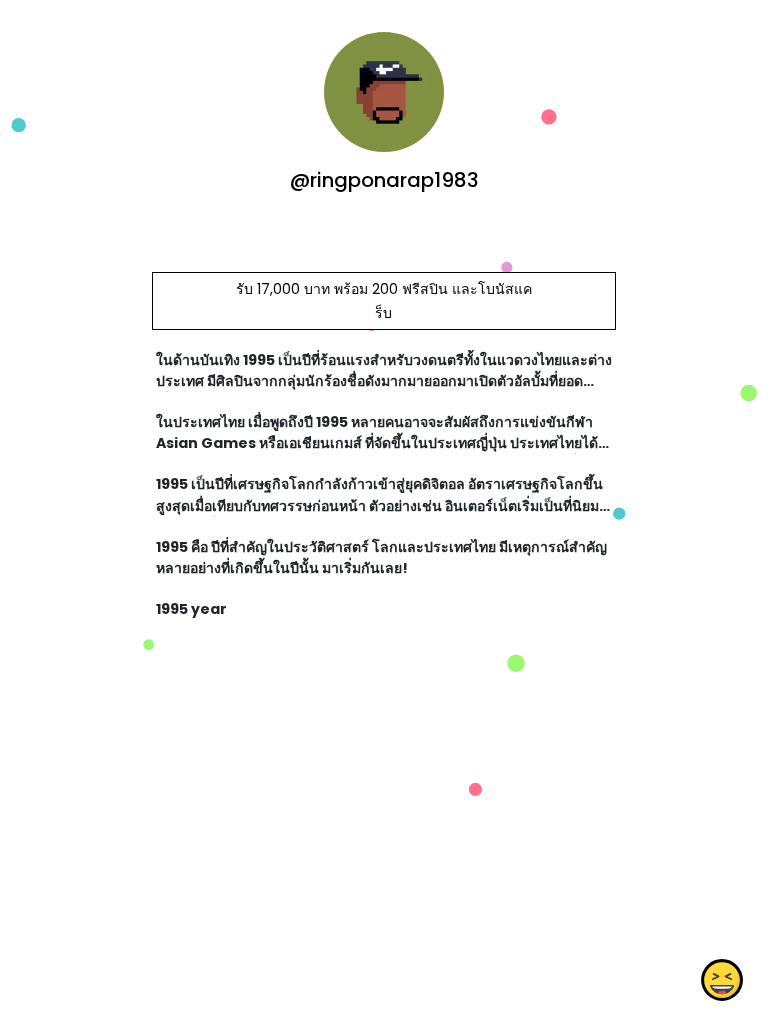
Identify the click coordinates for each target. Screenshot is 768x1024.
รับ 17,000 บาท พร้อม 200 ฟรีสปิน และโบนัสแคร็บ (384, 301)
